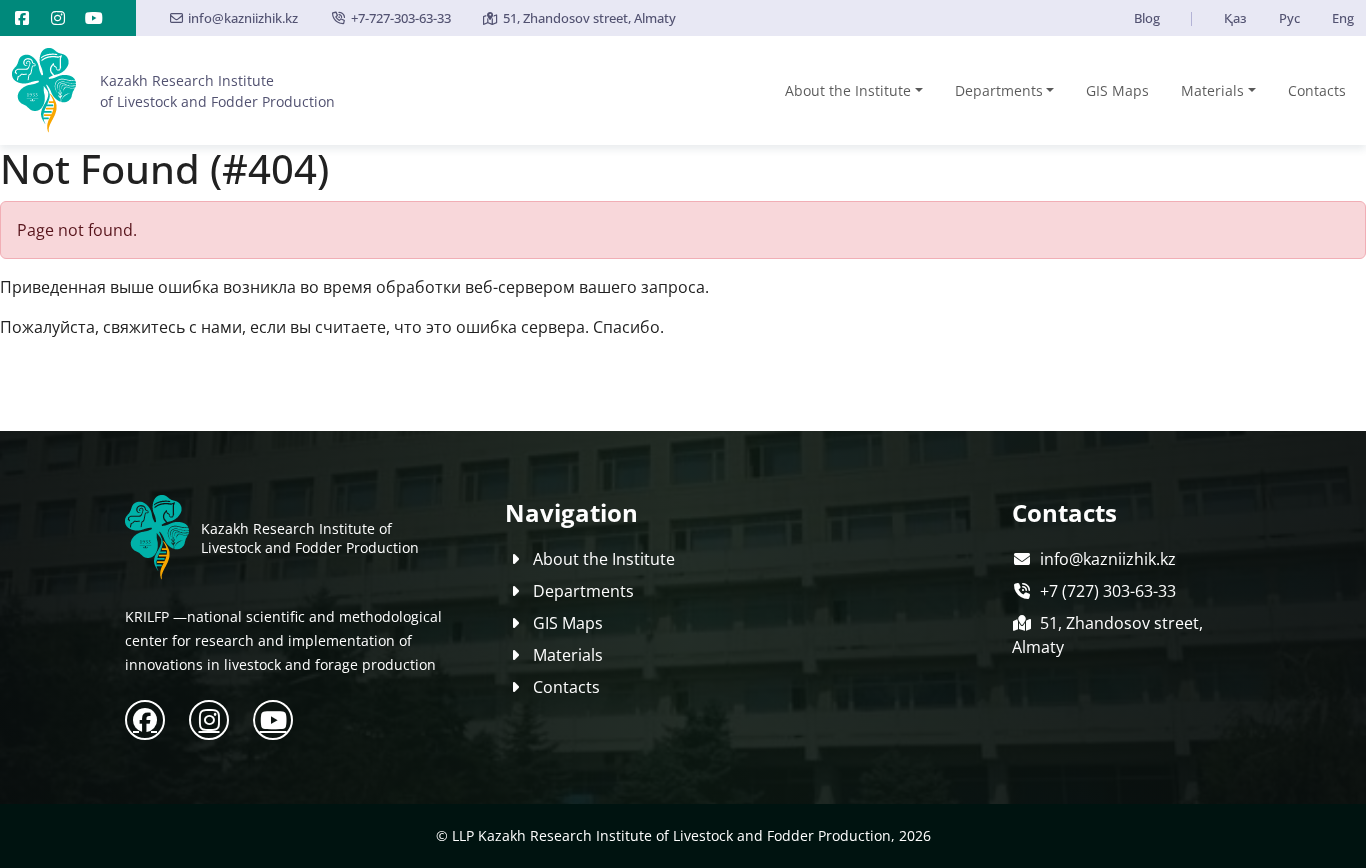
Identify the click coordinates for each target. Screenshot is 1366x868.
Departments (999, 90)
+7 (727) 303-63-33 (1108, 591)
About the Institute (848, 90)
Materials (1212, 90)
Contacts (1317, 90)
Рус (1289, 18)
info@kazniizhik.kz (243, 18)
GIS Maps (1117, 90)
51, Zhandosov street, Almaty (589, 18)
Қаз (1235, 18)
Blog (1147, 18)
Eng (1343, 18)
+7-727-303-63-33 (400, 18)
